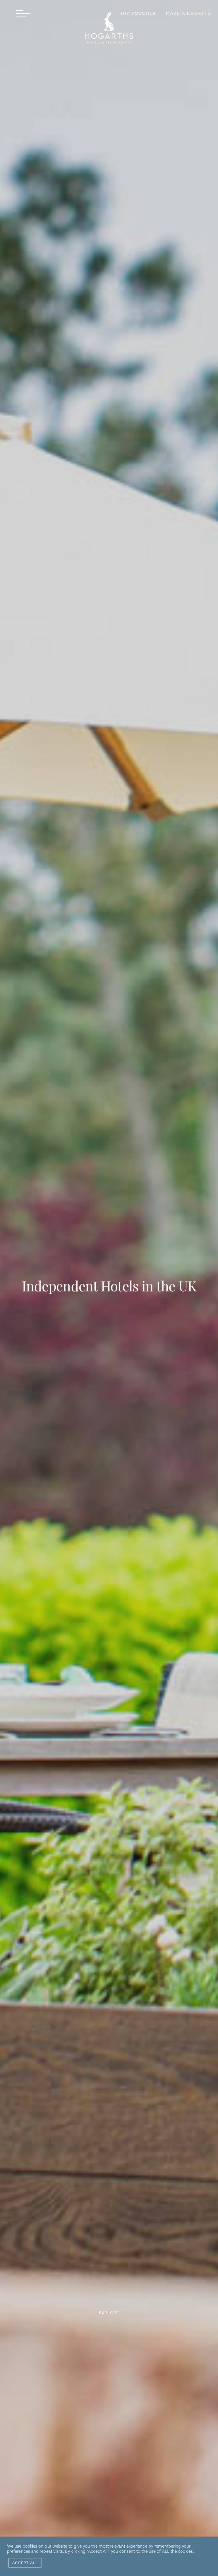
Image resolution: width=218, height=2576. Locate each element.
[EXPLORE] (109, 2447)
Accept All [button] (25, 2563)
